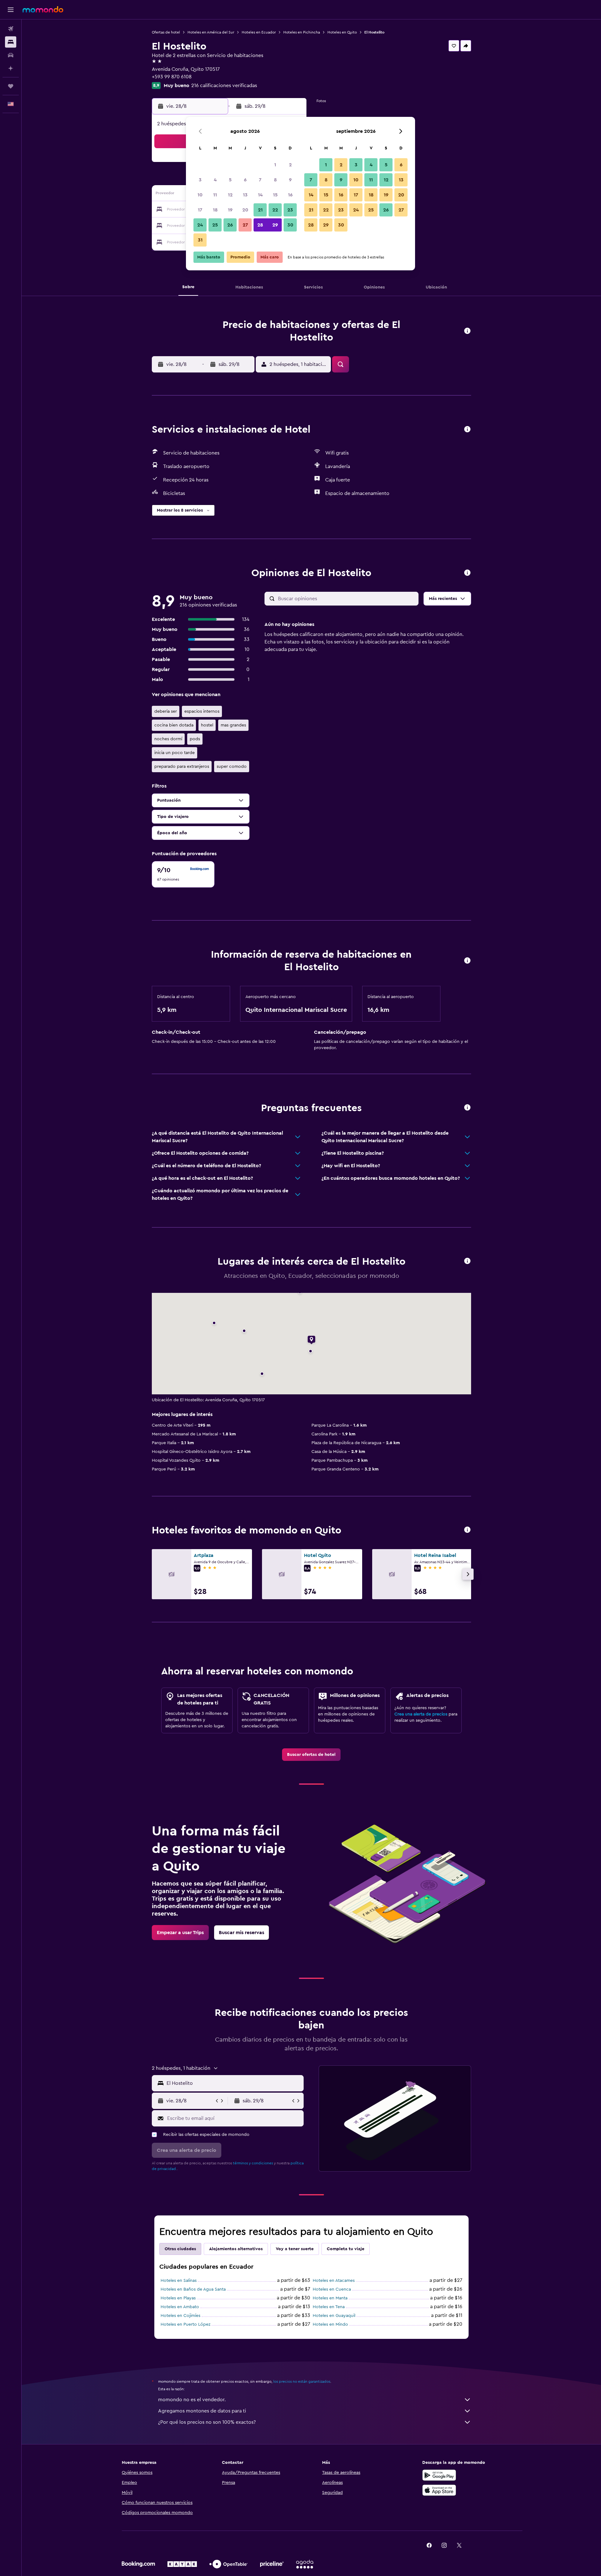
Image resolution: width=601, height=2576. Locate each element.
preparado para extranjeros (182, 767)
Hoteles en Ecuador (259, 32)
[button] (11, 10)
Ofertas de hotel (166, 32)
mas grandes (233, 725)
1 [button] (275, 165)
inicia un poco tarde (175, 753)
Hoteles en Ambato (180, 2307)
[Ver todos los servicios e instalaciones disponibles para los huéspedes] (467, 430)
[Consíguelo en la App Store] (439, 2490)
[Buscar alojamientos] (11, 42)
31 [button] (200, 240)
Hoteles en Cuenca (332, 2289)
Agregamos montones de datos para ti (202, 2411)
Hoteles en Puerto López (185, 2324)
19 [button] (230, 210)
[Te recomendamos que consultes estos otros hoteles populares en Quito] (467, 1530)
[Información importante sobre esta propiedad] (467, 961)
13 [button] (245, 195)
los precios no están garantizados (302, 2381)
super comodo (232, 767)
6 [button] (245, 180)
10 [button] (200, 195)
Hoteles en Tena (329, 2307)
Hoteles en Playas (178, 2298)
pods (195, 739)
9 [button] (290, 180)
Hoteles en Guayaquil (334, 2316)
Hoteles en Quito (342, 32)
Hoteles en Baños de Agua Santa (193, 2289)
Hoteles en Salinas (179, 2281)
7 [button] (260, 180)
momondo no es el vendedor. (192, 2400)
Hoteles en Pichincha (302, 32)
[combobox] (234, 2083)
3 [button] (200, 180)
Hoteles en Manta (330, 2298)
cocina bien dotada (174, 725)
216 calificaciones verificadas (224, 86)
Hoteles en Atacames (334, 2281)
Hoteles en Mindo (330, 2324)
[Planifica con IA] (11, 68)
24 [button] (200, 225)
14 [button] (260, 195)
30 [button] (290, 225)
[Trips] (11, 86)
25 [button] (215, 225)
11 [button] (215, 195)
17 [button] (200, 210)
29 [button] (275, 225)
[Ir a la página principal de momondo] (43, 9)
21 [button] (260, 210)
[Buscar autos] (11, 55)
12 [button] (230, 195)
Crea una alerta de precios (421, 1714)
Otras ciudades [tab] (180, 2249)
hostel (207, 725)
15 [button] (275, 195)
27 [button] (245, 225)
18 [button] (215, 210)
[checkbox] (183, 874)
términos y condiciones (253, 2163)
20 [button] (245, 210)
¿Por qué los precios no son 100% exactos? (207, 2422)
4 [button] (215, 180)
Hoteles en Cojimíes (180, 2316)
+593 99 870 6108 (172, 77)
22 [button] (275, 210)
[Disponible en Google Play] (439, 2475)
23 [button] (290, 210)
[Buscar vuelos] (11, 29)
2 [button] (290, 165)
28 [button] (260, 225)
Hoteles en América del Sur (211, 32)
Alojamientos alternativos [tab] (236, 2249)
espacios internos (202, 711)
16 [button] (290, 195)
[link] (311, 1755)
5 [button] (230, 180)
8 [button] (275, 180)
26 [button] (230, 225)
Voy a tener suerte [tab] (295, 2249)
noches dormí (168, 739)
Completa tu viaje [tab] (346, 2249)
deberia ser (166, 711)
